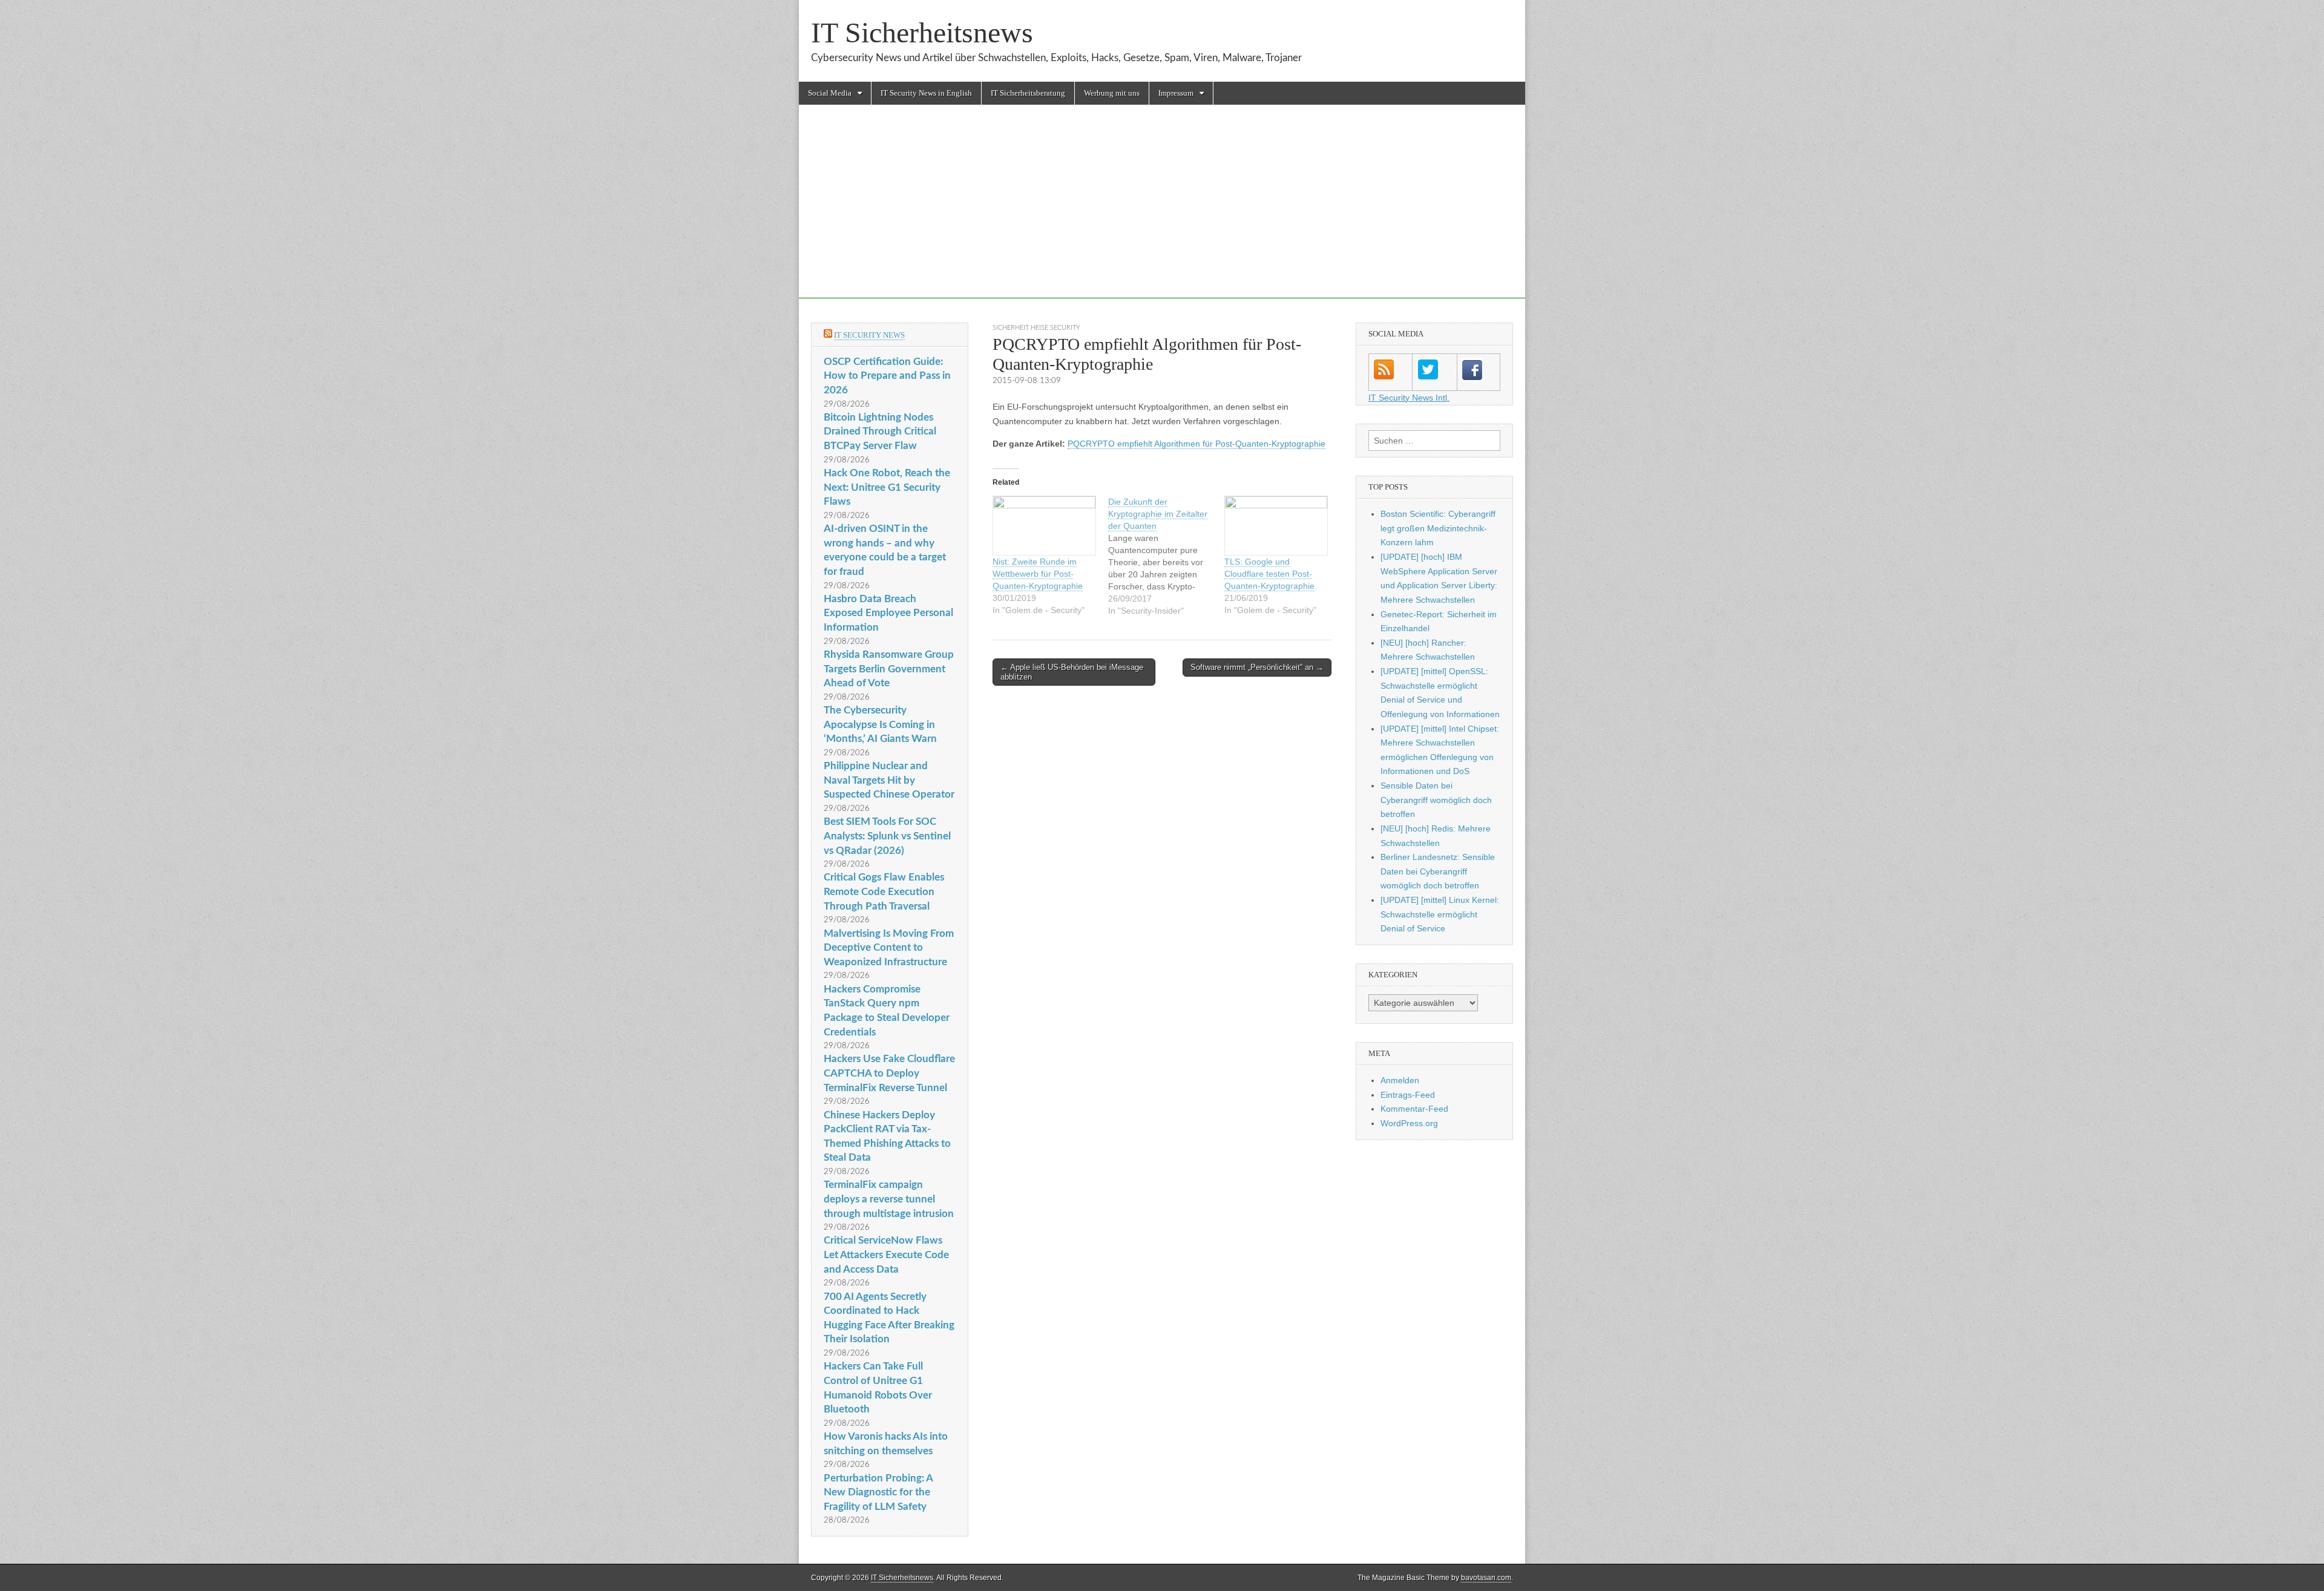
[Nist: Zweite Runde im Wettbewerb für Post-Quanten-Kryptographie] (1044, 526)
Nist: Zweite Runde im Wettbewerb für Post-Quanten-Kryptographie (1038, 574)
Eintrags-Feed (1408, 1095)
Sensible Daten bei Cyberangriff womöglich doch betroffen (1436, 800)
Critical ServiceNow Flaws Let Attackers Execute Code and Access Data (886, 1255)
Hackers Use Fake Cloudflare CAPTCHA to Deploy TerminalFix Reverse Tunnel (889, 1073)
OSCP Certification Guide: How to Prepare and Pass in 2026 (887, 376)
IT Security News (869, 335)
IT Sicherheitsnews (922, 32)
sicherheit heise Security (1036, 328)
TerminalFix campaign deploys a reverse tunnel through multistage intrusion (889, 1199)
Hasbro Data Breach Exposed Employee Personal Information (888, 613)
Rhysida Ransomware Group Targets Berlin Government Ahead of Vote (889, 669)
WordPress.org (1409, 1123)
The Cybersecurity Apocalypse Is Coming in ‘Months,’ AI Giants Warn (880, 724)
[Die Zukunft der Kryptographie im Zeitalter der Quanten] (1166, 556)
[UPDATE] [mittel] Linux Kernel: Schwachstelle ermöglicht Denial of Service (1440, 914)
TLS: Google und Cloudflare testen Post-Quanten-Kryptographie (1269, 574)
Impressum (1176, 93)
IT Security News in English (926, 93)
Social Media (830, 93)
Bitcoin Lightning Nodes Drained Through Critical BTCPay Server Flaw (880, 431)
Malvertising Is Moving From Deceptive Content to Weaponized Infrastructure (889, 948)
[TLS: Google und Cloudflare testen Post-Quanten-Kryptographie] (1276, 526)
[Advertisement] (1162, 214)
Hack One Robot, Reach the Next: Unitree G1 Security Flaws (887, 487)
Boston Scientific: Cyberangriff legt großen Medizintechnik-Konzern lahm (1438, 528)
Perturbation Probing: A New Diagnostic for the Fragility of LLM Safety (878, 1492)
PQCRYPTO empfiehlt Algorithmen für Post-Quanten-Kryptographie (1196, 444)
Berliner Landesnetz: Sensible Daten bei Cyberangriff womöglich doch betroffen (1438, 871)
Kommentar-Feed (1414, 1109)
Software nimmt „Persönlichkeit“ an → (1257, 667)
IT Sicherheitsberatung (1028, 93)
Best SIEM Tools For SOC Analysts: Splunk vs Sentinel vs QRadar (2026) (887, 836)
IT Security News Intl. (1409, 398)
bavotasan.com (1486, 1578)
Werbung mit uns (1112, 93)
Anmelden (1400, 1080)
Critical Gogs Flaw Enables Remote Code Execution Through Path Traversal (884, 891)
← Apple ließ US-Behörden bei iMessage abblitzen (1072, 672)
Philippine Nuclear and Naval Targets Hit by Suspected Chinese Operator (889, 780)
